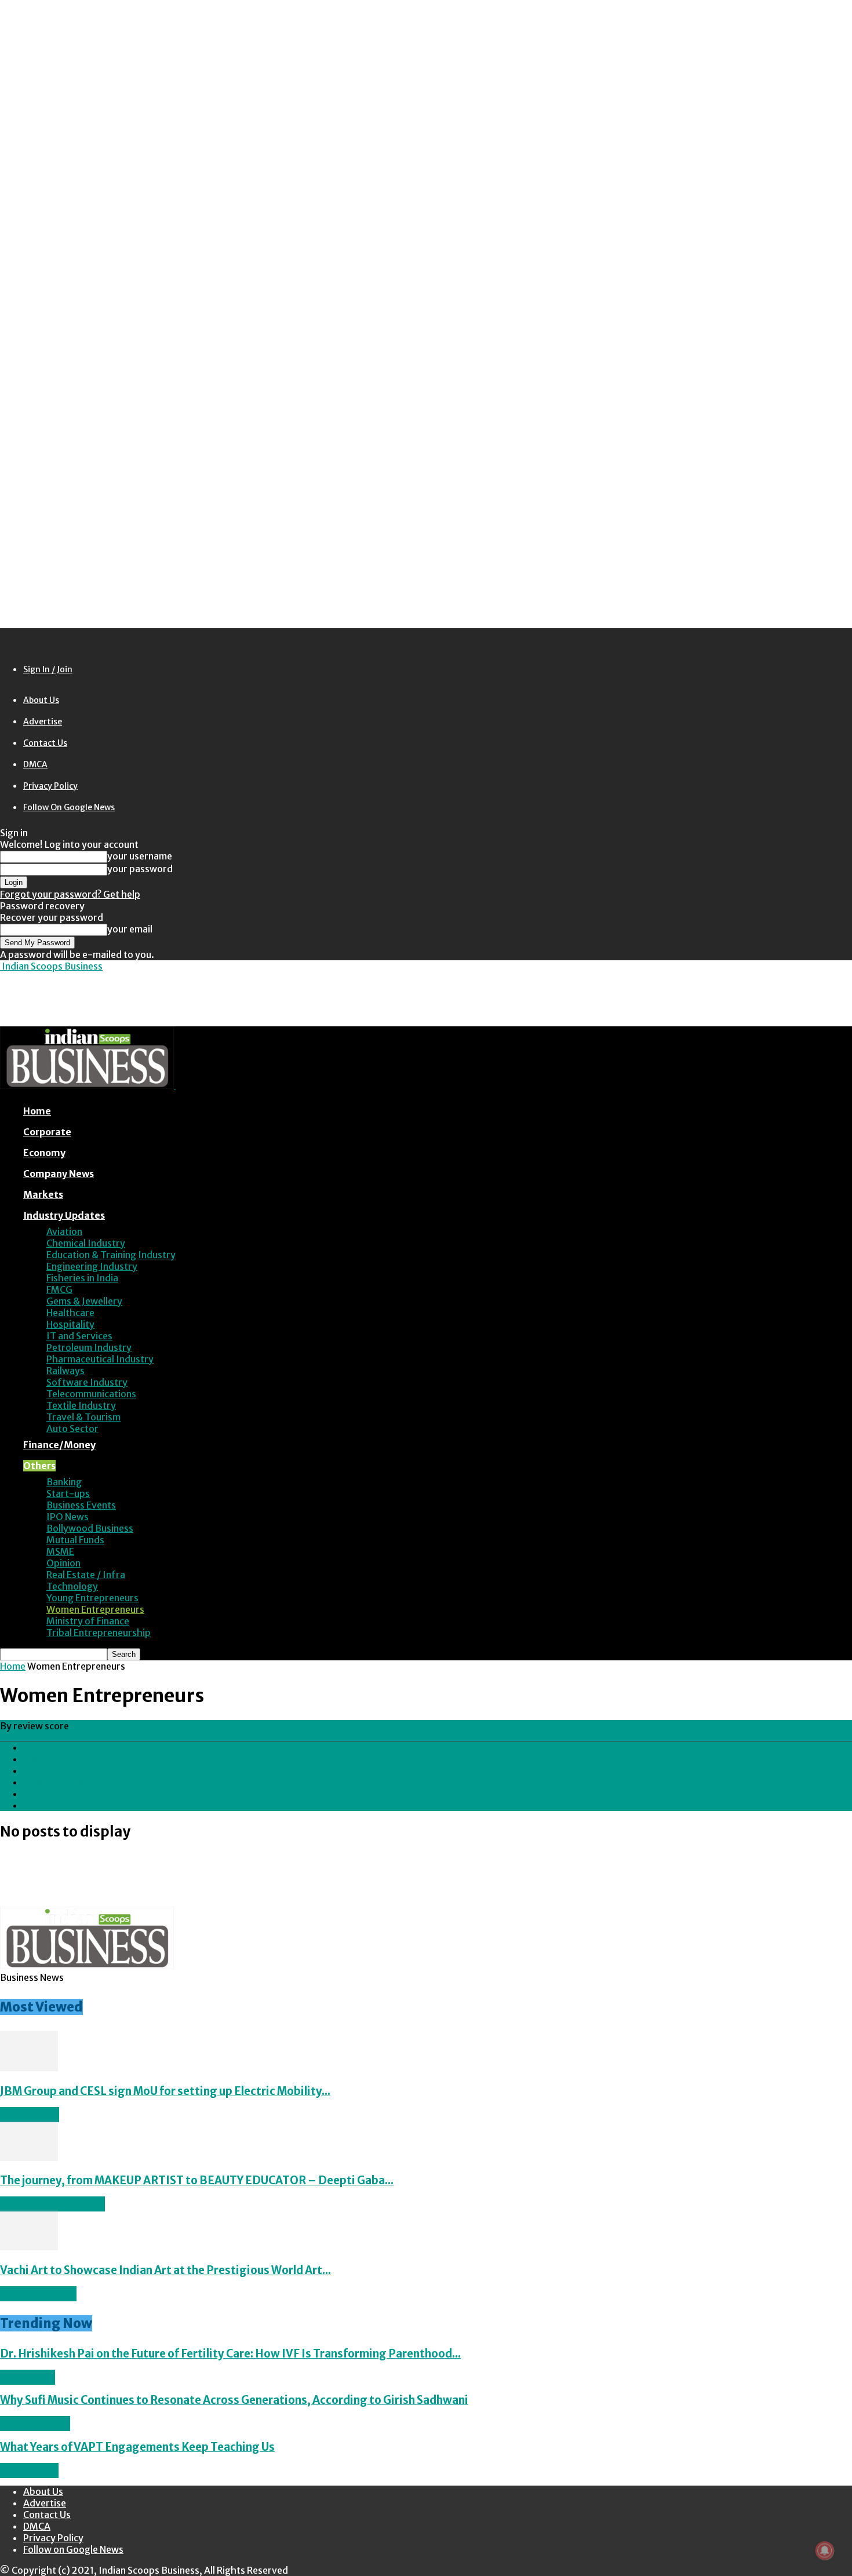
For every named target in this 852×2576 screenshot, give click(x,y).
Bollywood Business (90, 1528)
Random (41, 1805)
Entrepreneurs (35, 2424)
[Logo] (88, 1085)
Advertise (43, 722)
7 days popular (55, 1782)
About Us (41, 700)
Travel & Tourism (83, 1417)
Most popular (53, 1770)
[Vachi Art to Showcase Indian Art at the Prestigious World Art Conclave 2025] (29, 2247)
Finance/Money (59, 1445)
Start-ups (68, 1493)
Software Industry (87, 1382)
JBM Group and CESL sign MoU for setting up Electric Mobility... (165, 2091)
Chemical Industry (86, 1243)
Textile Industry (81, 1405)
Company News (59, 1174)
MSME (60, 1551)
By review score (58, 1794)
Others (39, 1466)
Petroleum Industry (89, 1347)
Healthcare (70, 1313)
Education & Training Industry (111, 1255)
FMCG (59, 1289)
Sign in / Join (48, 669)
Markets (43, 1194)
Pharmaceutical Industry (100, 1359)
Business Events (81, 1505)
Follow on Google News (69, 807)
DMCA (35, 764)
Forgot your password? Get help (70, 894)
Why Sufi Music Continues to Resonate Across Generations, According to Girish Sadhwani (234, 2400)
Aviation (64, 1231)
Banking (64, 1482)
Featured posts (56, 1759)
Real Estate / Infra (86, 1575)
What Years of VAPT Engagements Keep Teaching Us (137, 2447)
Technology (72, 1586)
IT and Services (79, 1336)
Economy (44, 1153)
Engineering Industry (92, 1266)
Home (37, 1111)
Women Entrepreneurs (95, 1609)
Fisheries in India (82, 1278)
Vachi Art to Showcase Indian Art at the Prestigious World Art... (165, 2270)
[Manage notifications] (825, 2551)
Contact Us (45, 743)
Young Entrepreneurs (92, 1598)
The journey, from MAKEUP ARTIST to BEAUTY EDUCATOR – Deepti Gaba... (197, 2180)
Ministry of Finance (88, 1621)
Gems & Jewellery (84, 1301)
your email (130, 929)
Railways (65, 1371)
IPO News (68, 1517)
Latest (37, 1747)
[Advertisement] (211, 998)
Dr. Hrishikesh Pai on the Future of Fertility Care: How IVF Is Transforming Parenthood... (230, 2354)
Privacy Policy (50, 786)
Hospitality (70, 1324)
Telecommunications (91, 1394)
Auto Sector (72, 1429)
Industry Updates (64, 1215)
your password (140, 869)
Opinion (63, 1563)
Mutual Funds (75, 1540)
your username (140, 856)
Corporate (47, 1132)
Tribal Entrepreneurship (99, 1633)
